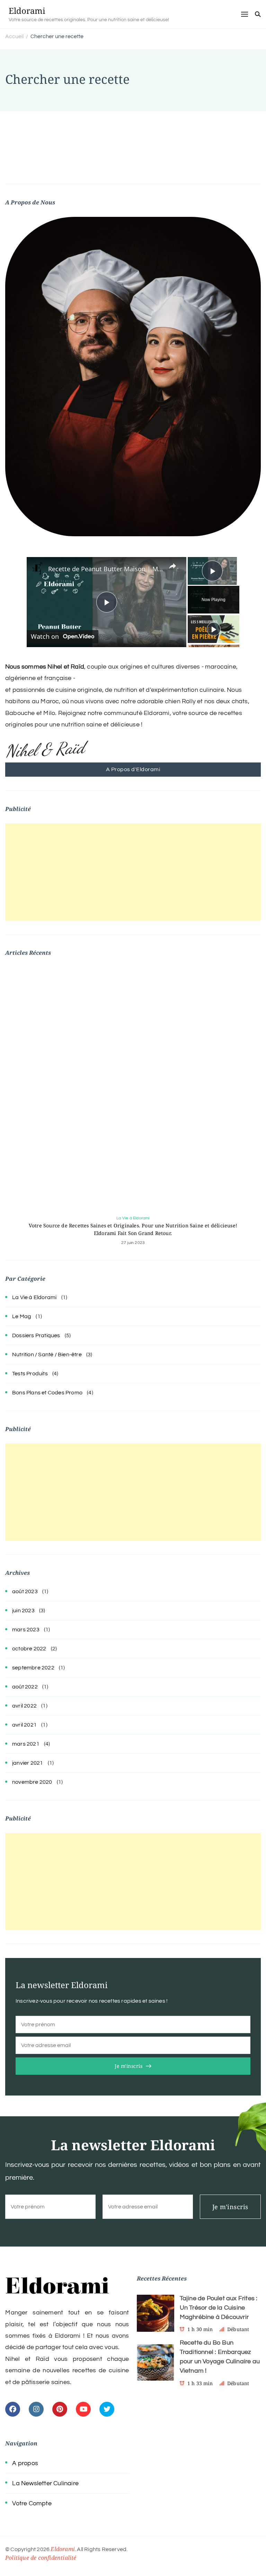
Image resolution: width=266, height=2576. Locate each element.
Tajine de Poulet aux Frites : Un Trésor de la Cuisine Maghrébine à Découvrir (219, 2308)
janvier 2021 (28, 1763)
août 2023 (25, 1591)
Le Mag (22, 1316)
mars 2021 (26, 1744)
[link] (38, 568)
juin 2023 (23, 1611)
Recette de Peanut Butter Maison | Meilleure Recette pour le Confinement (105, 569)
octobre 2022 (29, 1649)
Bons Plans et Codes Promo (47, 1393)
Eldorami (27, 11)
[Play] (214, 629)
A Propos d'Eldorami (133, 769)
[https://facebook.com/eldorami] (13, 2409)
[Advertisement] (133, 872)
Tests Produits (30, 1374)
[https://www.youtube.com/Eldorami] (83, 2409)
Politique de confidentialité (41, 2558)
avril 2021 (24, 1725)
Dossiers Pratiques (36, 1335)
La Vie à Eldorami (133, 1218)
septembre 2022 (33, 1668)
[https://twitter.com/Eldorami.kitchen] (107, 2409)
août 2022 (25, 1687)
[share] (172, 566)
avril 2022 (24, 1706)
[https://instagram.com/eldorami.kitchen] (36, 2409)
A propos (25, 2463)
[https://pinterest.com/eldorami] (60, 2409)
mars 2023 (26, 1630)
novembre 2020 (32, 1782)
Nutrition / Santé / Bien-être (47, 1355)
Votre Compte (32, 2503)
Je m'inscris (128, 2066)
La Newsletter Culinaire (45, 2483)
